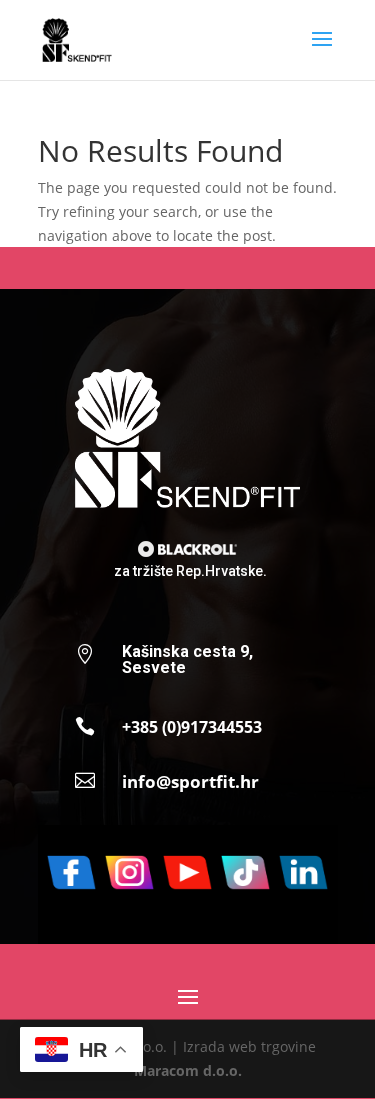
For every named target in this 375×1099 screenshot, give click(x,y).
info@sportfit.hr (190, 781)
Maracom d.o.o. (188, 1070)
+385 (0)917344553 (192, 727)
